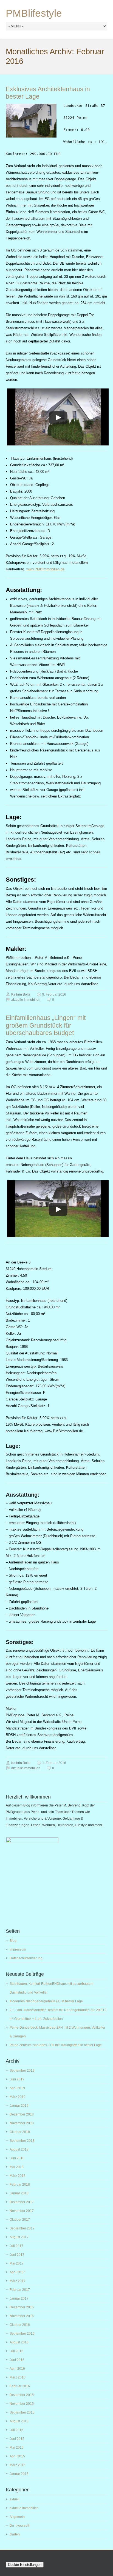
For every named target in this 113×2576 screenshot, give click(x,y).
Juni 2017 (17, 2255)
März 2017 (18, 2281)
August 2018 (19, 2149)
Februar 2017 (20, 2290)
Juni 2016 (17, 2360)
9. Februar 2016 (54, 994)
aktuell (15, 2499)
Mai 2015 (17, 2448)
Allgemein (17, 2517)
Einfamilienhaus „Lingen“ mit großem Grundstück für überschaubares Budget (46, 1025)
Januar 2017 (19, 2298)
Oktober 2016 (20, 2325)
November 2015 (22, 2404)
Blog (13, 1941)
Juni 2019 (17, 2079)
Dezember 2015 (22, 2395)
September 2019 (22, 2071)
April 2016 (17, 2369)
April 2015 (17, 2456)
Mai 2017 (17, 2263)
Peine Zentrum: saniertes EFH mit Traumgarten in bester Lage (56, 2045)
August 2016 (19, 2342)
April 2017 (17, 2272)
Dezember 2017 (22, 2202)
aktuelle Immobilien (26, 1000)
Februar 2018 (20, 2185)
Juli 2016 (16, 2351)
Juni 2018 (17, 2158)
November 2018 (22, 2123)
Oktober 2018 (20, 2132)
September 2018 (22, 2141)
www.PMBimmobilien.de (45, 569)
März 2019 (18, 2097)
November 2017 (22, 2211)
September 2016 (22, 2334)
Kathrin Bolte (21, 994)
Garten (15, 2534)
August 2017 (19, 2237)
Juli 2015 (16, 2430)
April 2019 (17, 2088)
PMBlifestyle (34, 13)
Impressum (18, 1949)
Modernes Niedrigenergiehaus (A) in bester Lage (46, 2001)
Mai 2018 (17, 2167)
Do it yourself (19, 2526)
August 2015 (19, 2421)
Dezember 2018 (22, 2114)
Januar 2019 (19, 2106)
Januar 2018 (19, 2193)
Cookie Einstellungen (25, 2565)
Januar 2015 (19, 2474)
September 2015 (22, 2412)
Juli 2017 (16, 2246)
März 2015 (18, 2465)
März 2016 (18, 2377)
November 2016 (22, 2316)
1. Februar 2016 (54, 1763)
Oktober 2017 (20, 2220)
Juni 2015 (17, 2439)
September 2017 (22, 2228)
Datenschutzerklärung (26, 1958)
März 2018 (18, 2176)
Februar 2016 (20, 2386)
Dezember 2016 (22, 2307)
